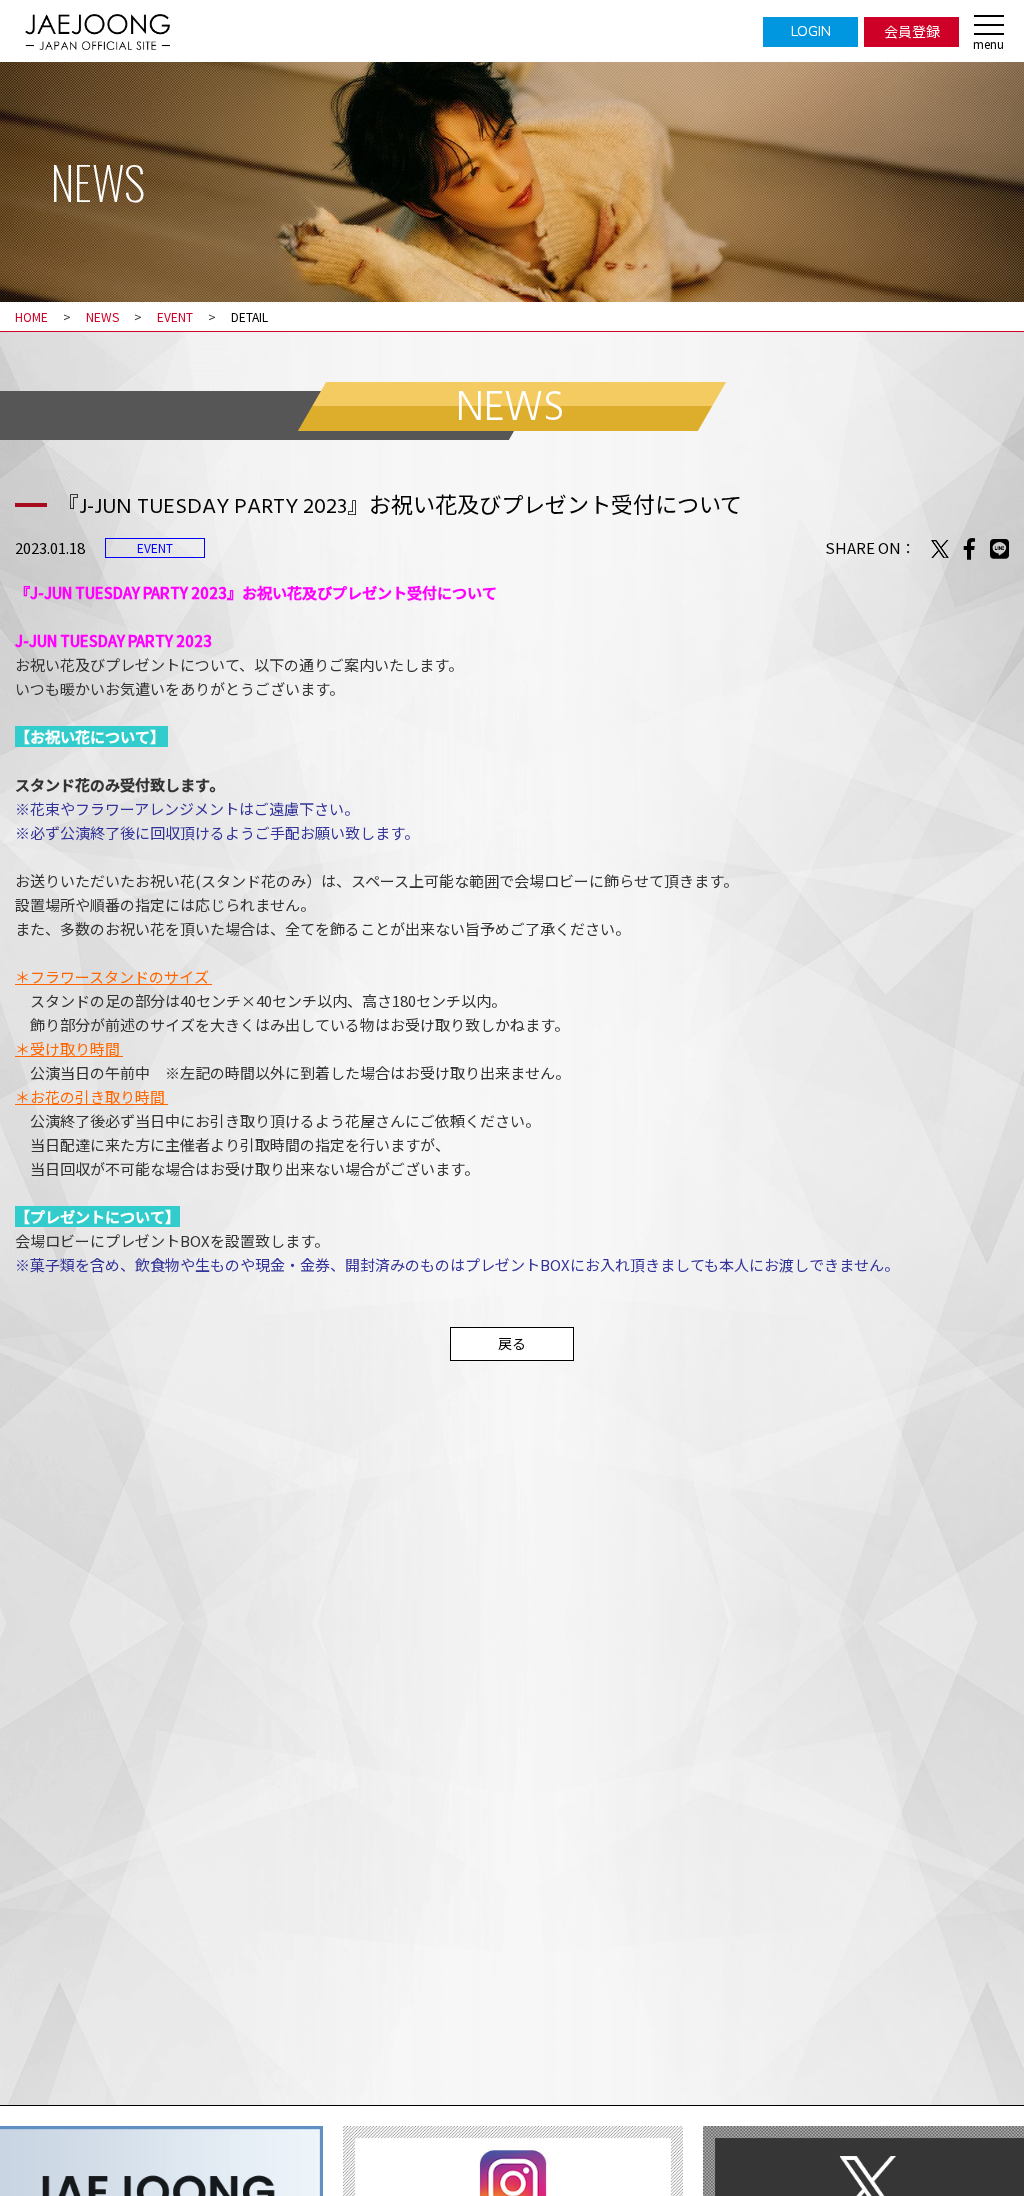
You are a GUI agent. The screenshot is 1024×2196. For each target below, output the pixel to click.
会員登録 (912, 31)
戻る (512, 1343)
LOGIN (811, 31)
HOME (31, 316)
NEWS (102, 316)
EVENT (175, 316)
